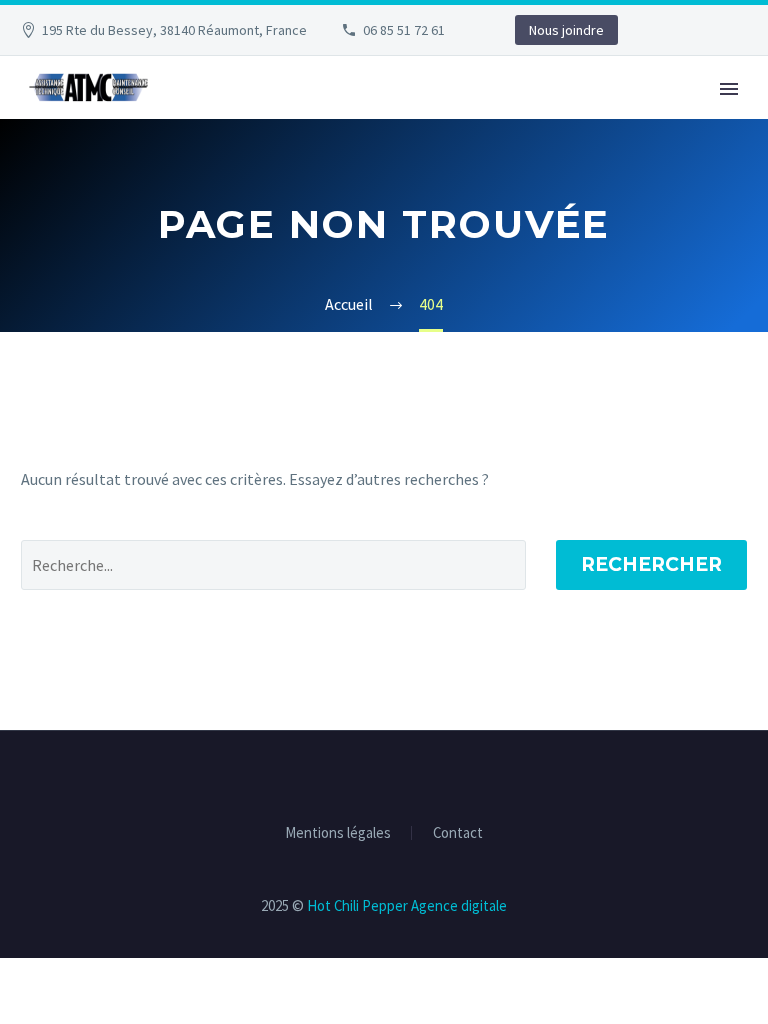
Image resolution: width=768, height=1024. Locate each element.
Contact (458, 833)
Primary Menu (729, 89)
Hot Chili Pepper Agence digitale (407, 905)
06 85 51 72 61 (404, 30)
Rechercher (651, 564)
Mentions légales (338, 833)
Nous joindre (566, 30)
